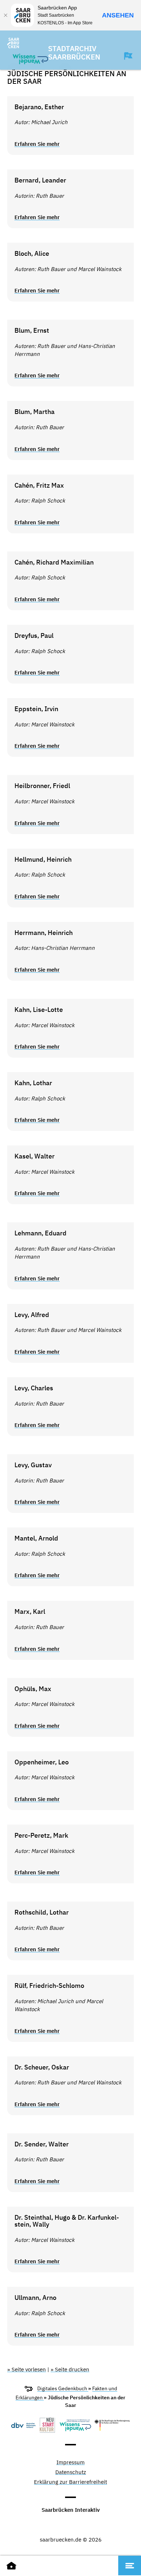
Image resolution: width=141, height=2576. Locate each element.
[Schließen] (5, 15)
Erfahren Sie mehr (37, 144)
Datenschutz (71, 2472)
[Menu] (130, 2565)
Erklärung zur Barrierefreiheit (70, 2482)
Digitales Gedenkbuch (63, 2389)
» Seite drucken (70, 2369)
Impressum (70, 2463)
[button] (125, 56)
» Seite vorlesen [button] (27, 2369)
